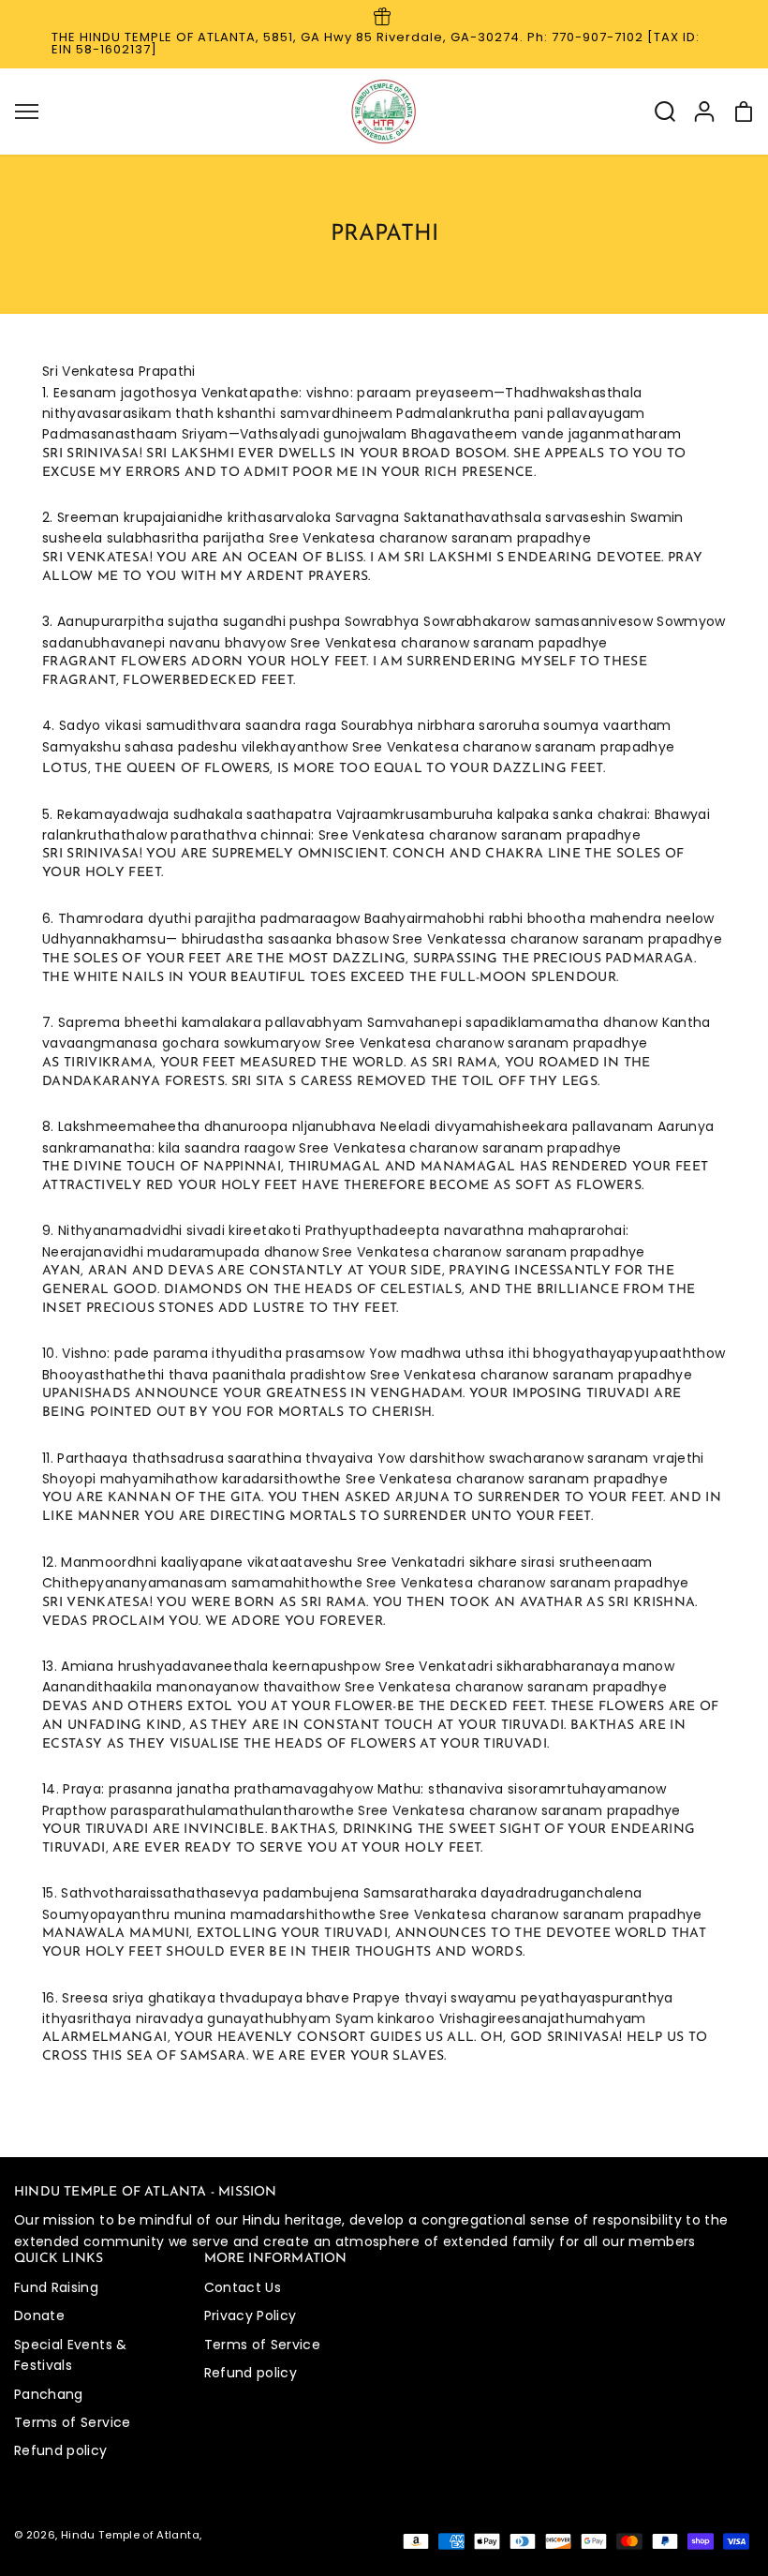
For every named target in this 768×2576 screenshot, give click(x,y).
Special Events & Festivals (71, 2355)
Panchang (49, 2394)
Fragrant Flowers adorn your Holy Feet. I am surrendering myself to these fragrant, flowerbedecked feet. (345, 671)
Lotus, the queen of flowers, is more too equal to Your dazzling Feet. (324, 769)
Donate (39, 2315)
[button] (26, 112)
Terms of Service (73, 2422)
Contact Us (243, 2287)
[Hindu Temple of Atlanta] (384, 112)
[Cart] (744, 112)
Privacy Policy (251, 2315)
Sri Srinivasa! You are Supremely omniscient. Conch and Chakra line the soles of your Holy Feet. (363, 864)
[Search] (665, 112)
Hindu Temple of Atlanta (130, 2535)
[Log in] (704, 112)
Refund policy (61, 2450)
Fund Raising (56, 2287)
